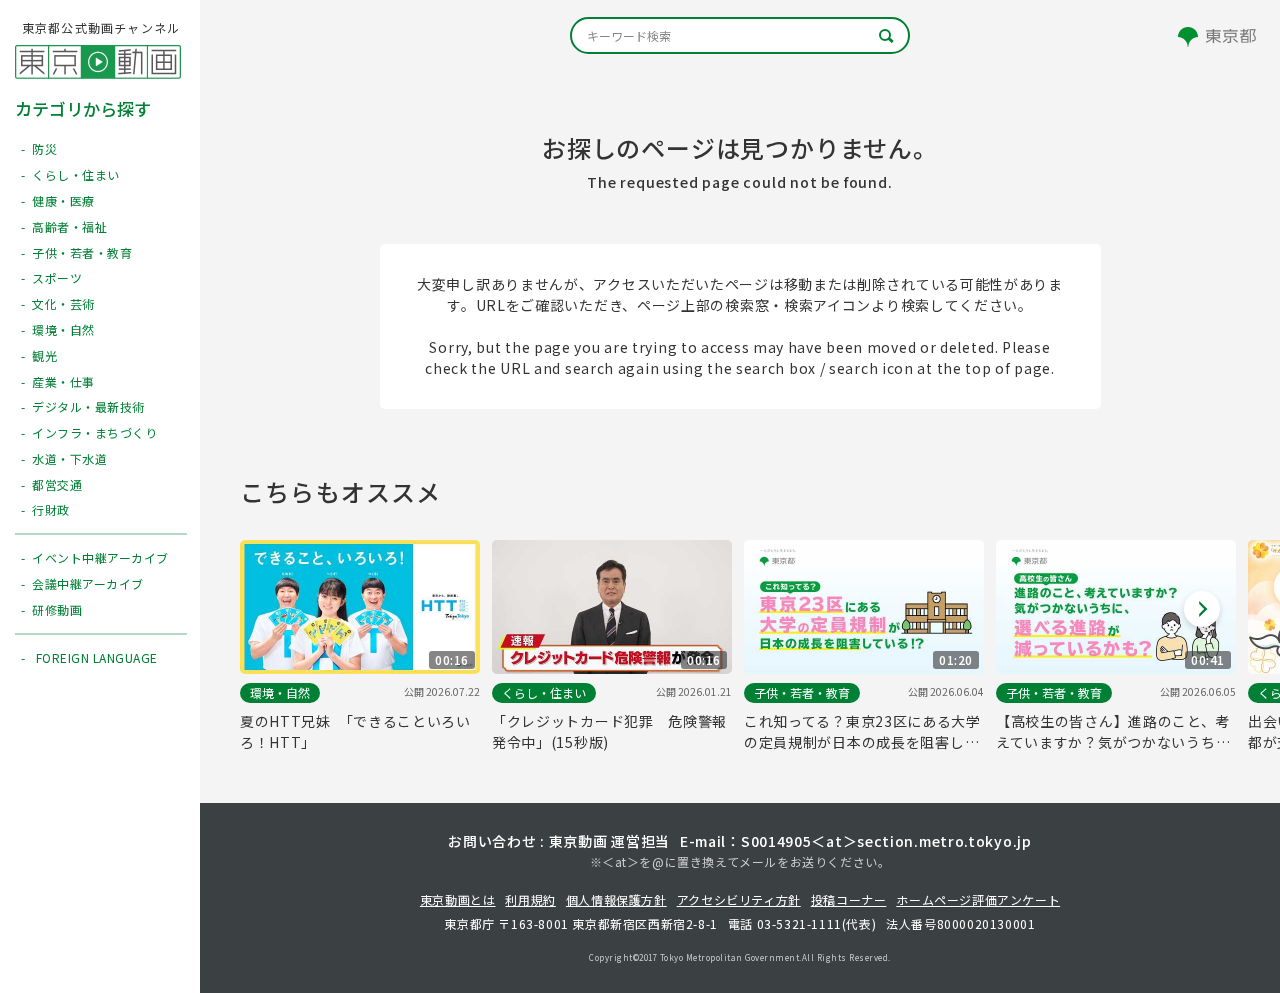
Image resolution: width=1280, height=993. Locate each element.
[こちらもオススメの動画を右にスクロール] (1202, 609)
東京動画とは (458, 899)
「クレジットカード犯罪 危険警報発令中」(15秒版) (609, 731)
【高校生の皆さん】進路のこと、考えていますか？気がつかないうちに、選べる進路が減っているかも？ (1113, 732)
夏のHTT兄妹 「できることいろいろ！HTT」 (355, 731)
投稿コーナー (849, 899)
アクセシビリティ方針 (739, 899)
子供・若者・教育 (802, 692)
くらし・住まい (544, 692)
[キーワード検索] (740, 35)
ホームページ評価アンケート (978, 899)
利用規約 (530, 899)
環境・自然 (280, 692)
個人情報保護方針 (616, 899)
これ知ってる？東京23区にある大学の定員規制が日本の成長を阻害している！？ (862, 732)
